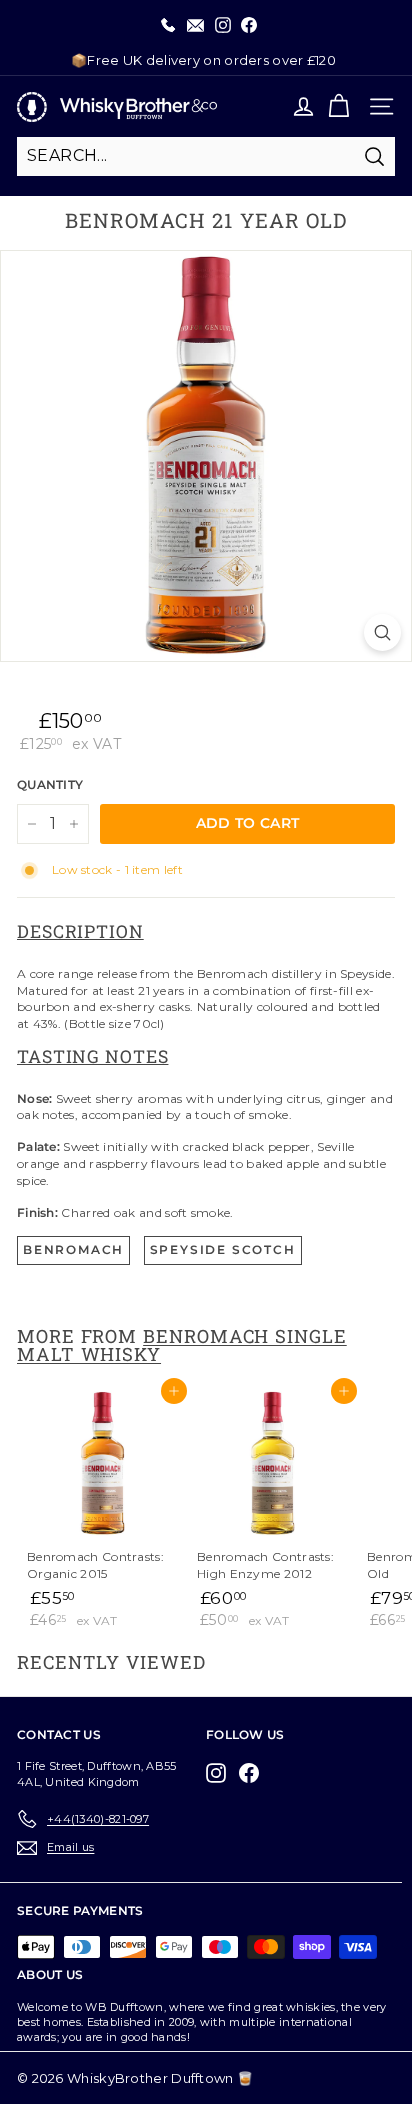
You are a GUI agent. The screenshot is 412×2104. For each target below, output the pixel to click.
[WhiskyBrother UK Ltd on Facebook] (254, 1773)
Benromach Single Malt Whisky (182, 1345)
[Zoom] (382, 632)
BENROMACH (73, 1249)
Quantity (50, 784)
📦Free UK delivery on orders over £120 (203, 60)
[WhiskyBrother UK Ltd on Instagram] (221, 1773)
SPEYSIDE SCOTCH (223, 1249)
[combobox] (206, 156)
